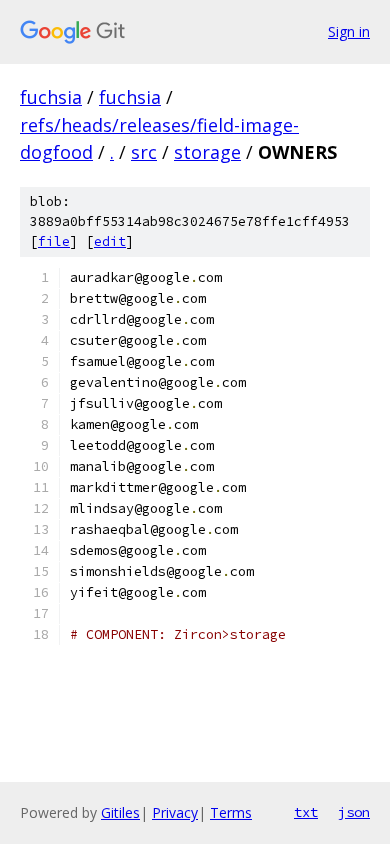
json (354, 812)
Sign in (349, 31)
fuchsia (51, 97)
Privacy (175, 812)
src (144, 152)
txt (306, 812)
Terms (231, 812)
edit (110, 241)
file (54, 241)
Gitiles (120, 812)
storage (207, 152)
